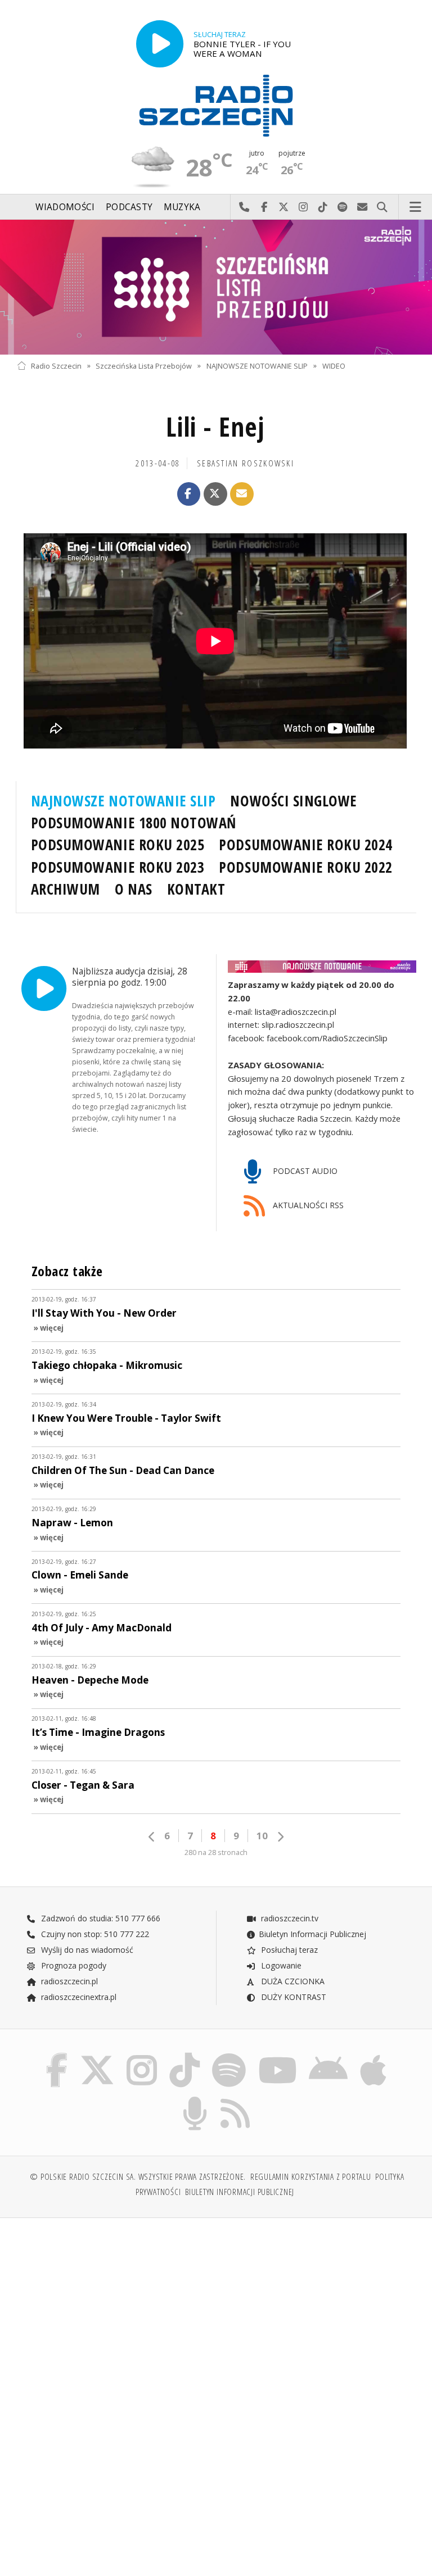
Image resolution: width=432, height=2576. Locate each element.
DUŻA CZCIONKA (292, 1981)
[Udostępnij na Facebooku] (189, 494)
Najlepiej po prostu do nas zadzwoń (244, 207)
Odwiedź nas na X (284, 207)
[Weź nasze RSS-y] (236, 2099)
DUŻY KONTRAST (292, 1997)
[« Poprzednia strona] (152, 1837)
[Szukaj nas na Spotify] (229, 2055)
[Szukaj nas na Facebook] (57, 2055)
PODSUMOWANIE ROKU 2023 (118, 867)
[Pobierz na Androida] (329, 2055)
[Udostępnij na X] (215, 494)
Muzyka (182, 207)
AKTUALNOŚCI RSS (307, 1205)
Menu (416, 207)
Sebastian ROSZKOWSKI (246, 463)
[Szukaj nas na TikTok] (184, 2055)
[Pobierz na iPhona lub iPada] (373, 2055)
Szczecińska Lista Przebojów (144, 366)
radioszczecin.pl (68, 1981)
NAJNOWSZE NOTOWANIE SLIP (257, 366)
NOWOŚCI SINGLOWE (293, 801)
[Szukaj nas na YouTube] (278, 2055)
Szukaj (382, 207)
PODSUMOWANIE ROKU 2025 (118, 845)
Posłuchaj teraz (288, 1950)
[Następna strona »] (280, 1837)
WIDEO (334, 366)
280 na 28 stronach (216, 1852)
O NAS (134, 889)
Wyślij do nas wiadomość (363, 207)
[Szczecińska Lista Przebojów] (216, 287)
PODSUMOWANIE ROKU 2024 (306, 845)
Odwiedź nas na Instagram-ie (303, 207)
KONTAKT (196, 889)
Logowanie (280, 1965)
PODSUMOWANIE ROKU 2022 (306, 867)
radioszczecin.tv (289, 1918)
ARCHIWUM (66, 889)
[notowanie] (322, 966)
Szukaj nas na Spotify (343, 207)
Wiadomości (65, 207)
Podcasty (129, 207)
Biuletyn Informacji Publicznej (312, 1934)
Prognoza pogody (73, 1965)
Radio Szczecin (56, 366)
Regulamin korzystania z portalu (311, 2177)
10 (262, 1836)
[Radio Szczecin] (216, 106)
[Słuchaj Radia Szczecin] (160, 44)
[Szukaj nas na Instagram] (142, 2055)
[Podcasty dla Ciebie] (195, 2099)
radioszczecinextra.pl (78, 1997)
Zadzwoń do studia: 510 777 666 (100, 1918)
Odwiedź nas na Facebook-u (264, 207)
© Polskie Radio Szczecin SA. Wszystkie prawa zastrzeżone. (138, 2177)
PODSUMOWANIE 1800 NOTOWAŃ (134, 823)
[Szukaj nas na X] (97, 2055)
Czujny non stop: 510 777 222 (94, 1934)
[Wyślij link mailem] (242, 494)
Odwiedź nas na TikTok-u (323, 207)
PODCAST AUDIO (304, 1171)
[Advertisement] (115, 2312)
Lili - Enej (215, 427)
